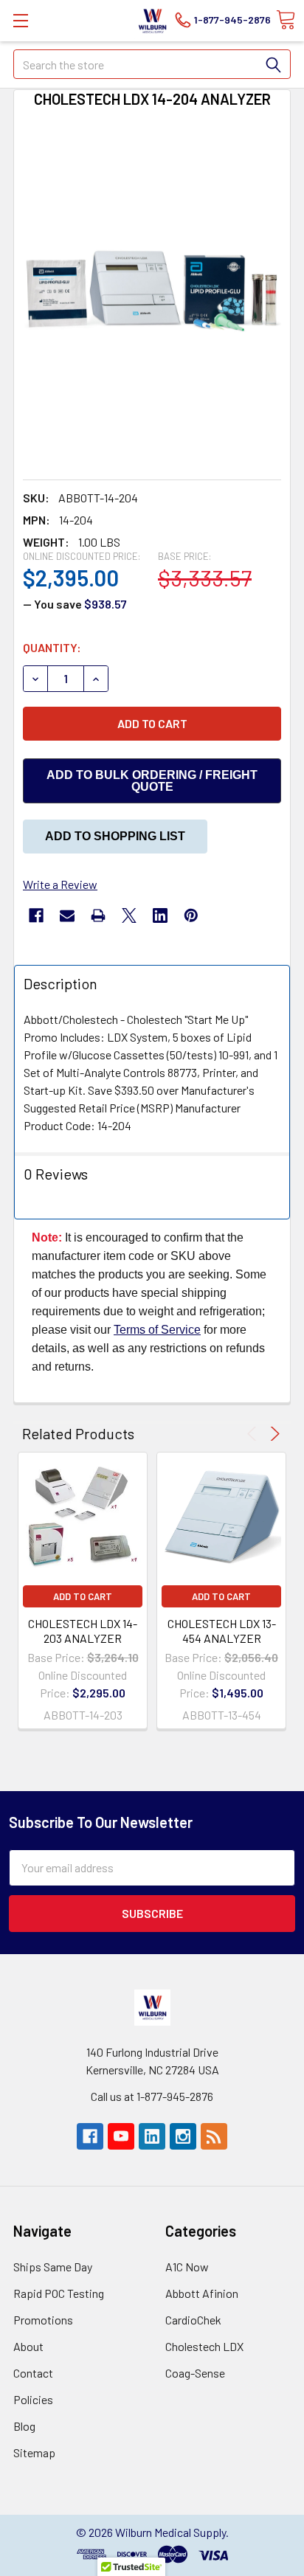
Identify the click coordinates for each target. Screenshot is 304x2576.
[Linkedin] (160, 915)
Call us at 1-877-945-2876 (152, 2096)
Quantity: (52, 647)
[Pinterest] (191, 915)
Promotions (43, 2320)
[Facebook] (36, 915)
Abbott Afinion (202, 2293)
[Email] (67, 915)
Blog (24, 2426)
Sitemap (34, 2452)
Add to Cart (83, 1596)
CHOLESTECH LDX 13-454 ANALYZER (222, 1631)
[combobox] (152, 64)
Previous (254, 1434)
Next (273, 1434)
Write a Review (60, 884)
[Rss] (214, 2136)
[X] (129, 915)
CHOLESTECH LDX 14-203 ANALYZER (83, 1631)
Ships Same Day (53, 2267)
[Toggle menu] (20, 20)
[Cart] (286, 20)
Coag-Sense (195, 2373)
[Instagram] (183, 2136)
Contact (33, 2373)
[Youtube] (121, 2136)
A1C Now (187, 2267)
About (28, 2346)
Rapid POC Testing (59, 2293)
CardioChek (193, 2320)
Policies (33, 2399)
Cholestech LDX (204, 2346)
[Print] (98, 915)
